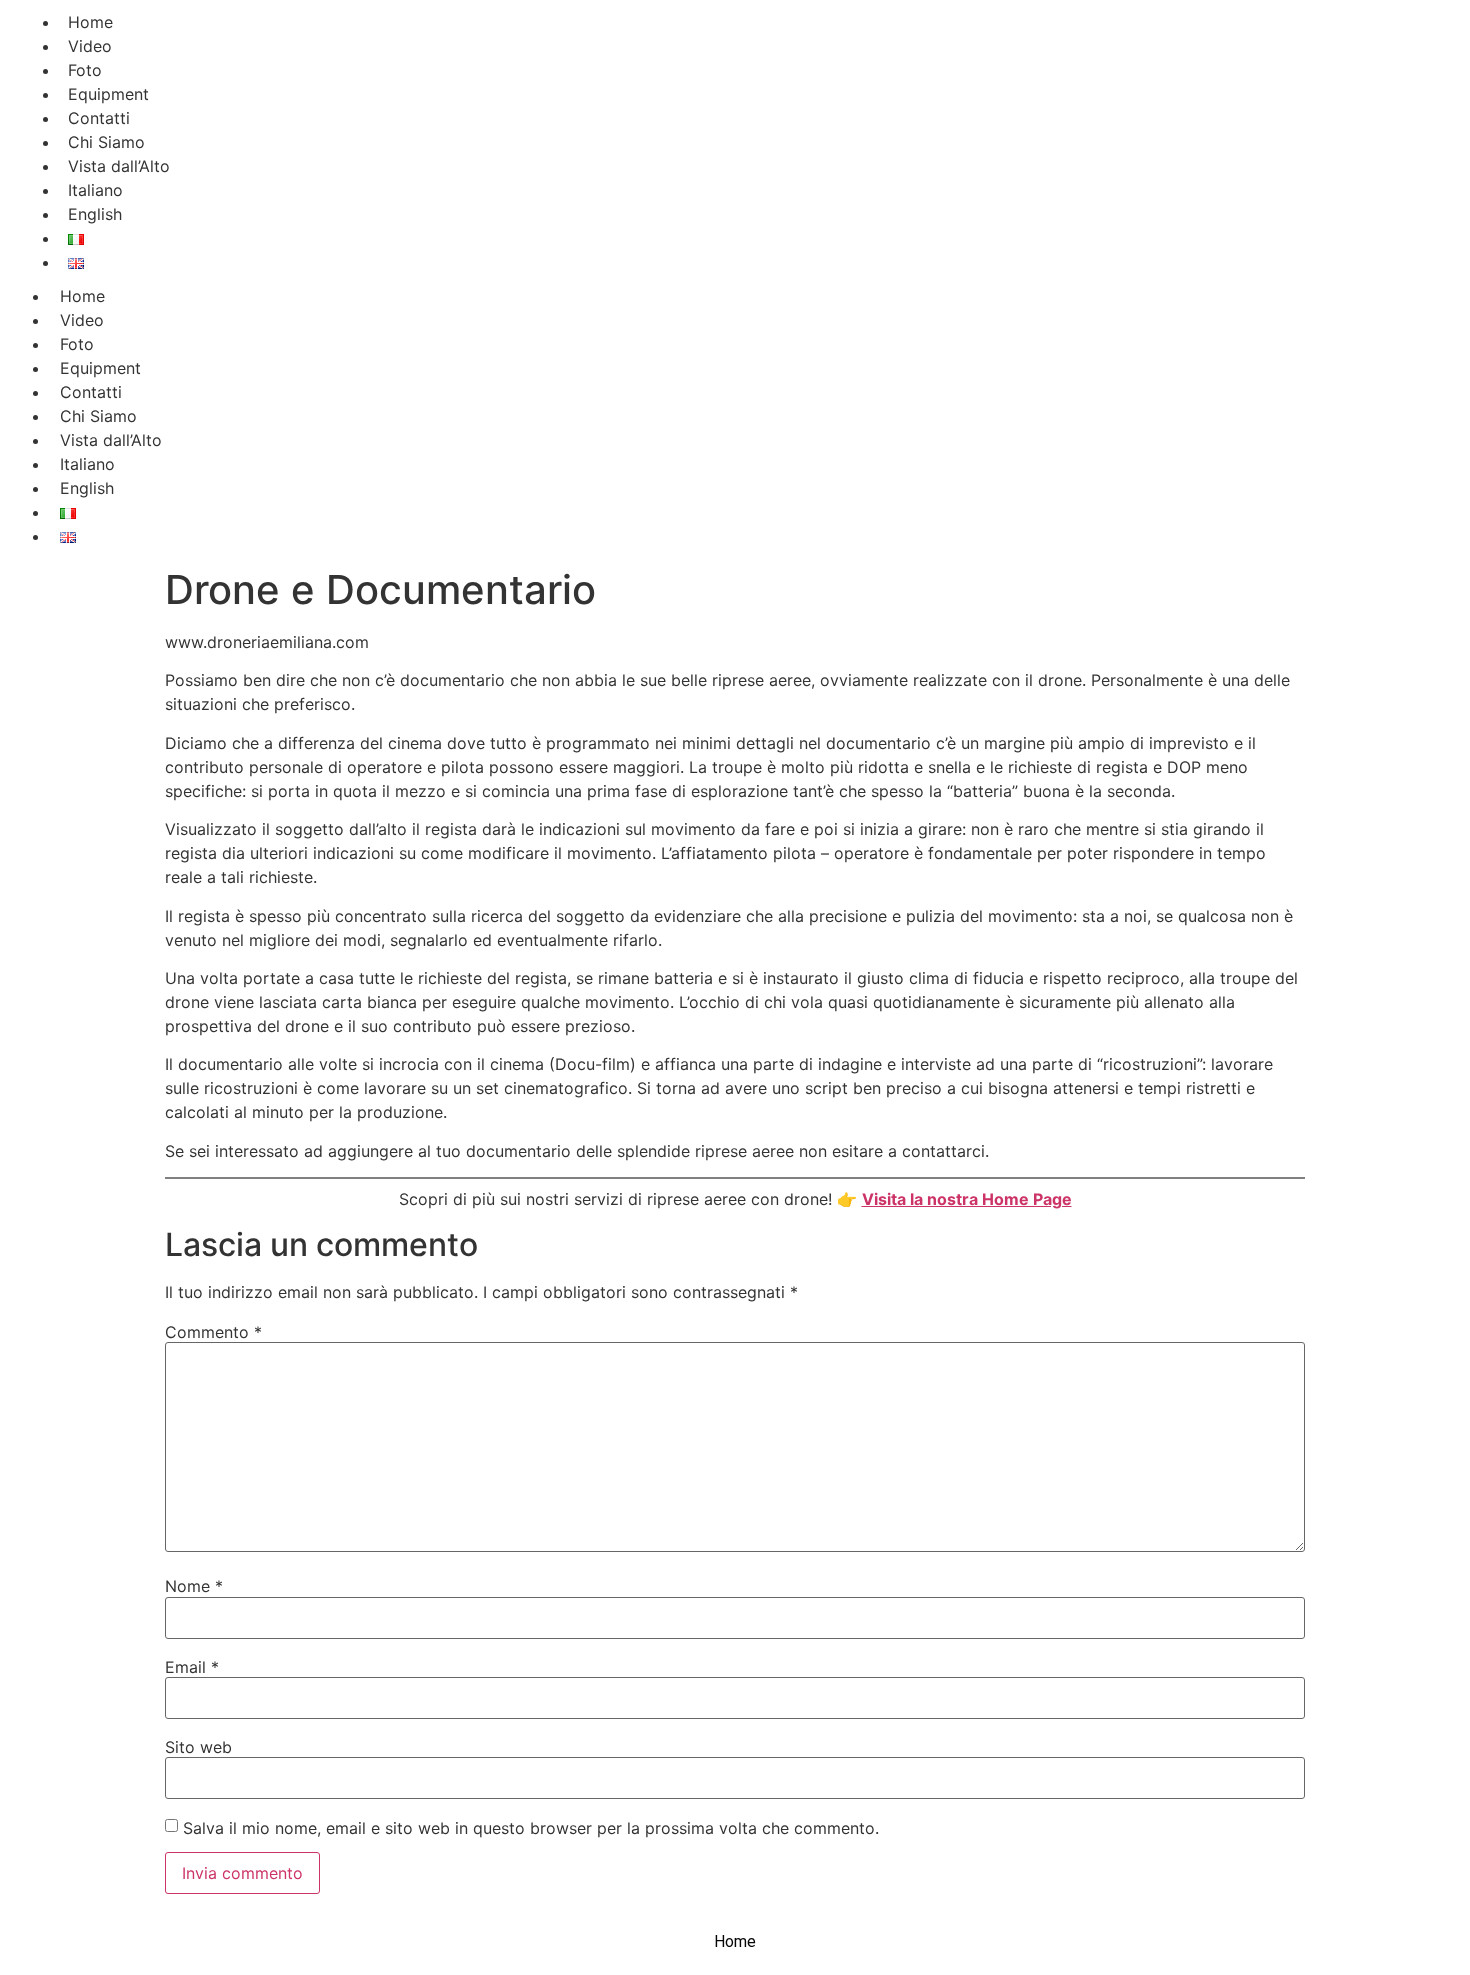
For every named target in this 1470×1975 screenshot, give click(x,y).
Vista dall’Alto (111, 440)
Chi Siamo (98, 416)
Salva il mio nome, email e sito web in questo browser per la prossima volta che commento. (531, 1828)
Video (82, 320)
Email (192, 1667)
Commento (213, 1332)
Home (82, 296)
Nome (194, 1586)
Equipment (100, 368)
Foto (77, 344)
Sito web (198, 1747)
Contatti (91, 392)
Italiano (87, 464)
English (95, 214)
